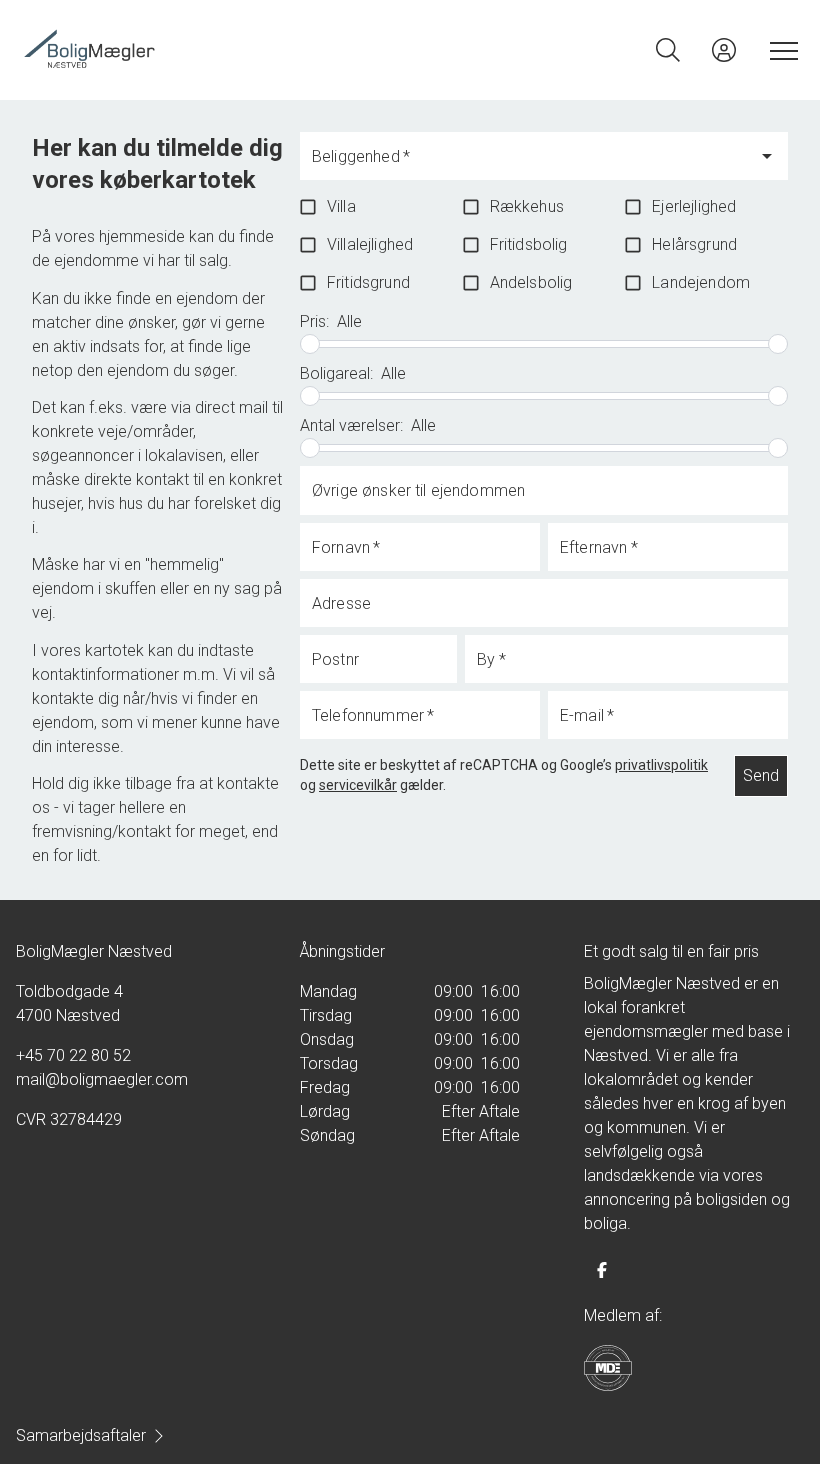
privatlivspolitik (661, 765)
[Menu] (780, 50)
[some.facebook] (602, 1270)
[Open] (767, 156)
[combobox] (528, 165)
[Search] (668, 50)
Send (761, 775)
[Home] (215, 50)
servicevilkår (358, 785)
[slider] (310, 344)
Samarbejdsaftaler (81, 1435)
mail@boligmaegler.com (102, 1079)
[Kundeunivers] (724, 50)
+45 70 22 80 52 (73, 1055)
